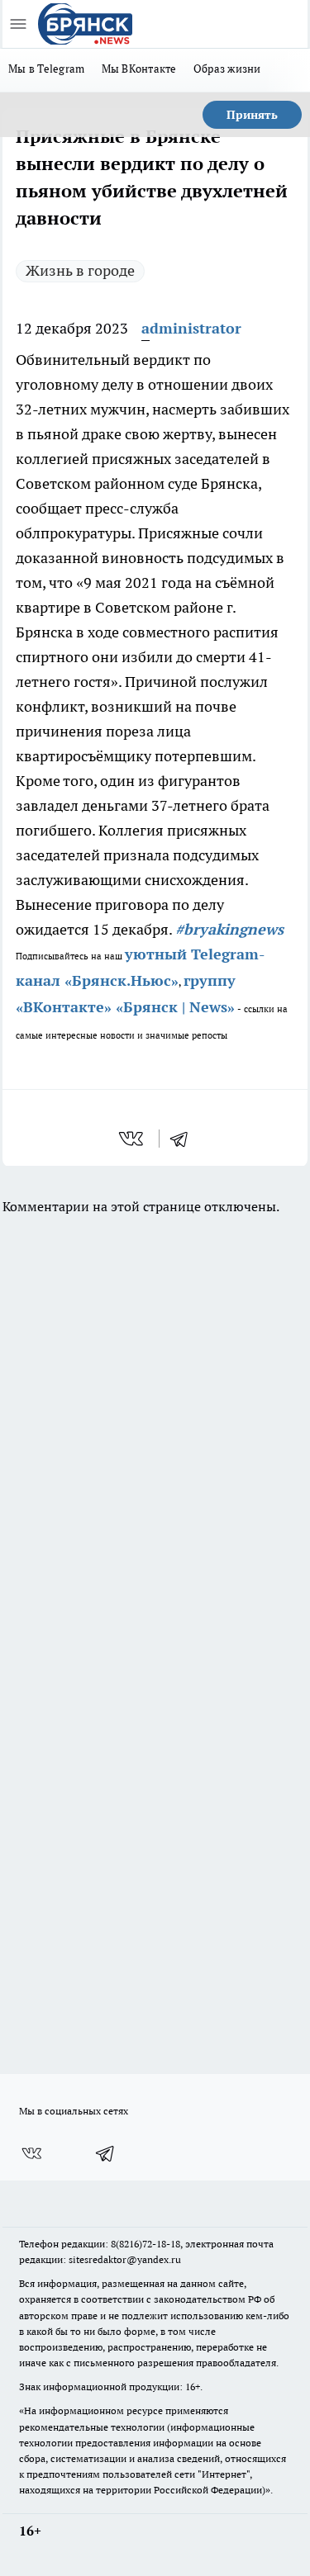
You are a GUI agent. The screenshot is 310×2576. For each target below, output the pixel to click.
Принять (252, 115)
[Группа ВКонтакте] (31, 2153)
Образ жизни (227, 69)
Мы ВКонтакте (139, 69)
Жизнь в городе (80, 270)
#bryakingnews (229, 929)
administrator (191, 328)
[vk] (133, 1139)
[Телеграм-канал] (106, 2153)
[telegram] (184, 1139)
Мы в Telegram (47, 69)
